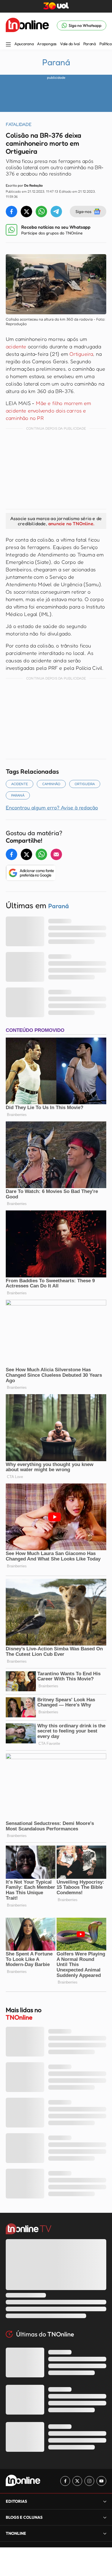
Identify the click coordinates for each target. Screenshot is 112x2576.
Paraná (90, 44)
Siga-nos (83, 211)
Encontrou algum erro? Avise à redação (52, 807)
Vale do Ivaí (70, 44)
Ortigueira (81, 354)
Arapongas (47, 44)
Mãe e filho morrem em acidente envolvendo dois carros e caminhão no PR (49, 410)
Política (106, 44)
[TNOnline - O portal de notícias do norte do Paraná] (27, 25)
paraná (18, 795)
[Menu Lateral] (8, 45)
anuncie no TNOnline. (71, 524)
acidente (16, 346)
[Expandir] (105, 2533)
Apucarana (24, 44)
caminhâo (51, 784)
